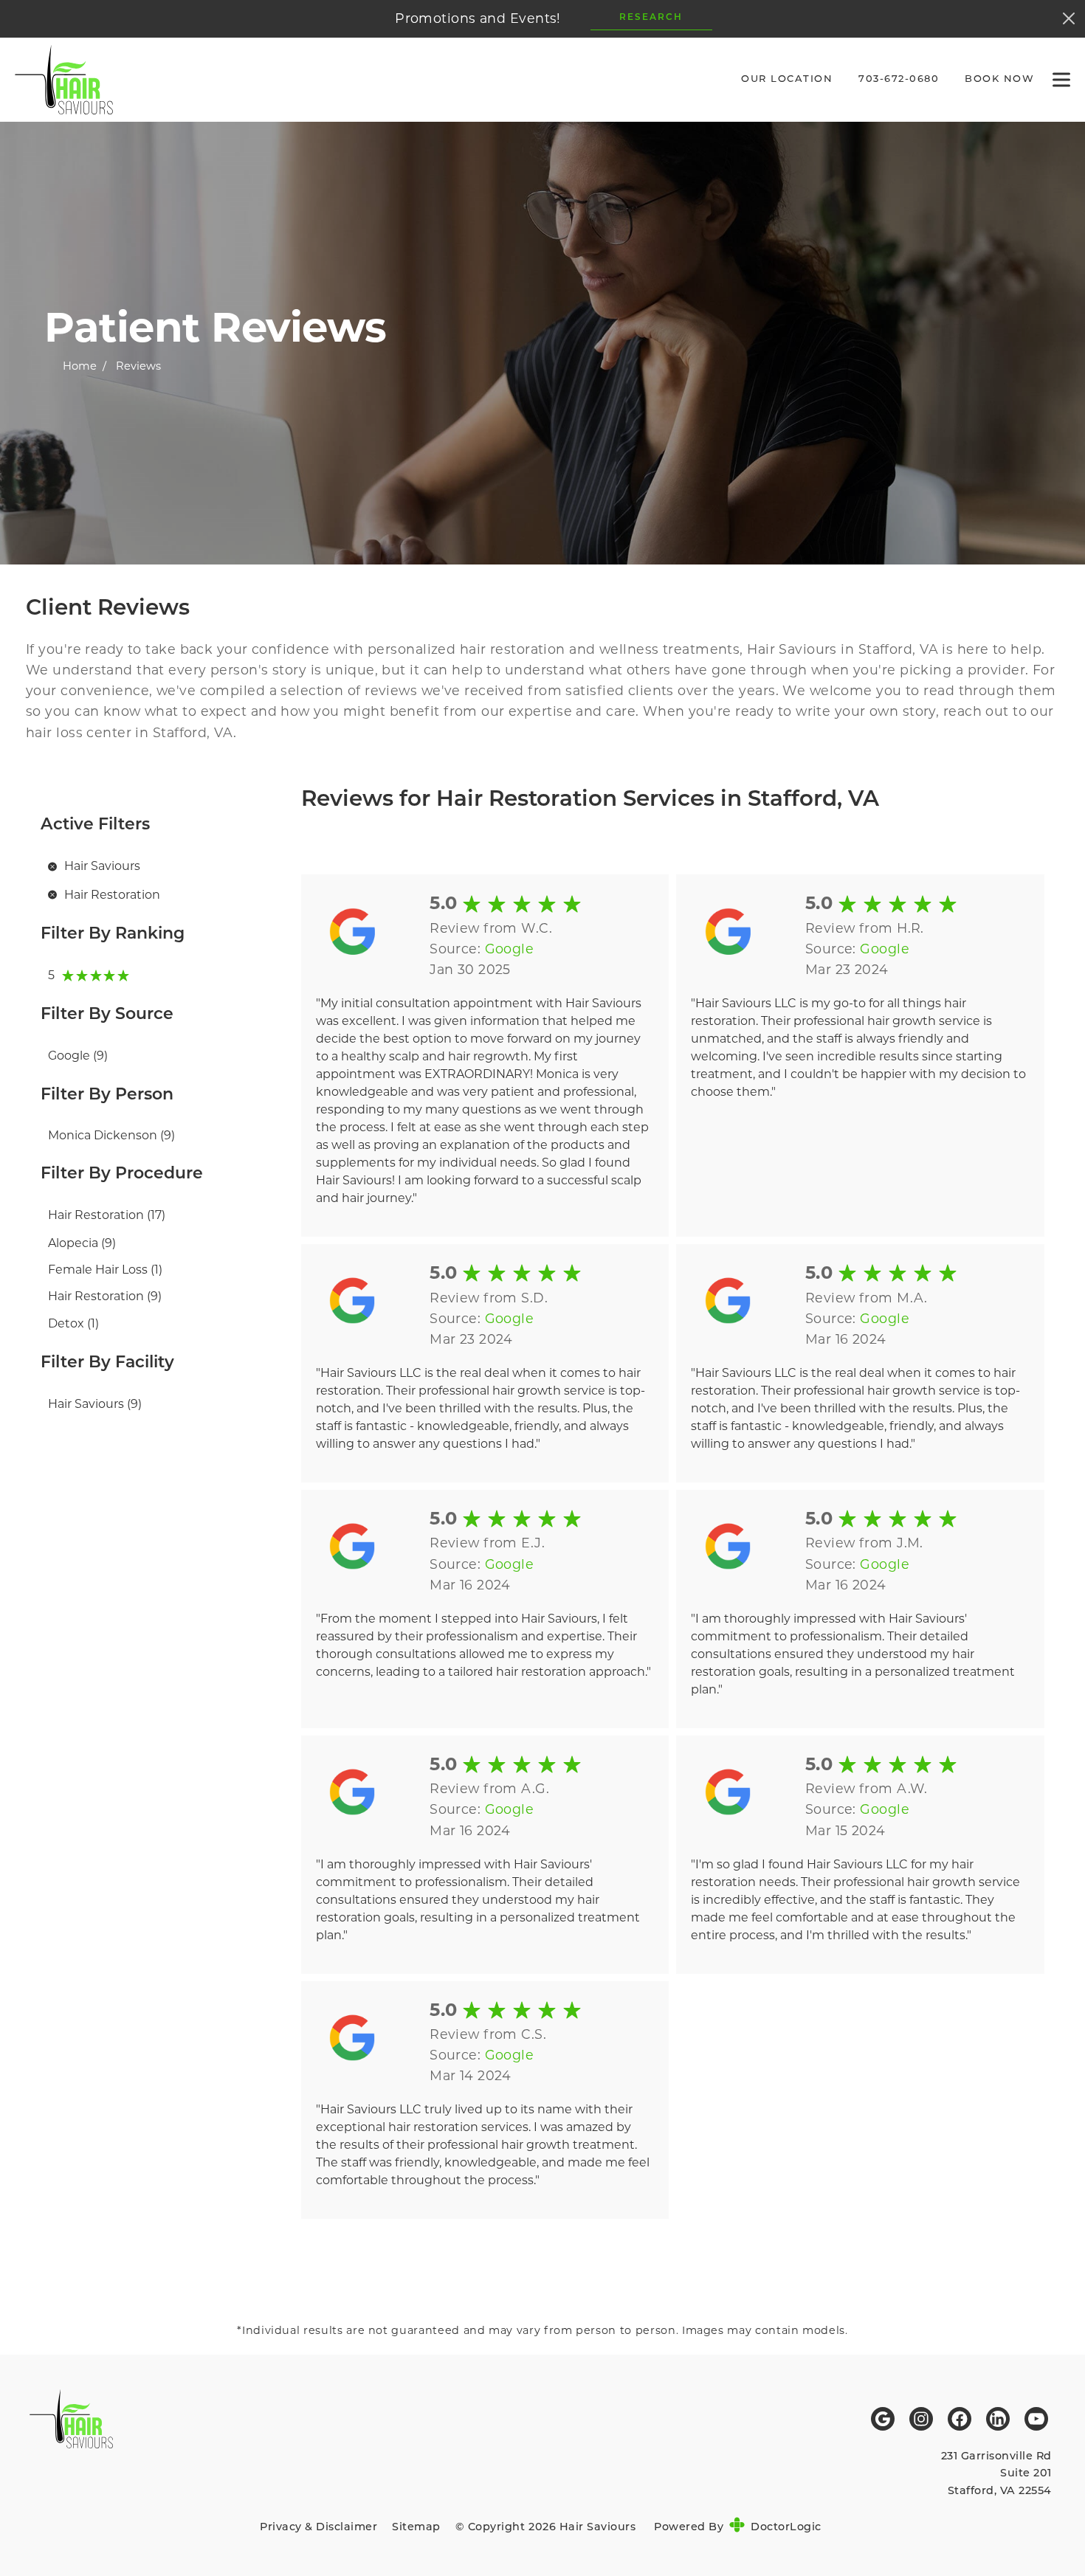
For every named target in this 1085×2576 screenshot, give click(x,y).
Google (510, 949)
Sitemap (416, 2528)
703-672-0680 (899, 79)
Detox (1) (73, 1323)
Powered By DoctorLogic (738, 2528)
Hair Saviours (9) (95, 1404)
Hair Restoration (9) (105, 1296)
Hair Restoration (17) (107, 1215)
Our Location (787, 79)
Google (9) (78, 1056)
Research (651, 18)
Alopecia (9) (82, 1243)
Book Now (999, 79)
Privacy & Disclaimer (318, 2528)
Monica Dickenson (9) (111, 1135)
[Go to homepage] (359, 80)
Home (80, 366)
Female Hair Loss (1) (105, 1270)
